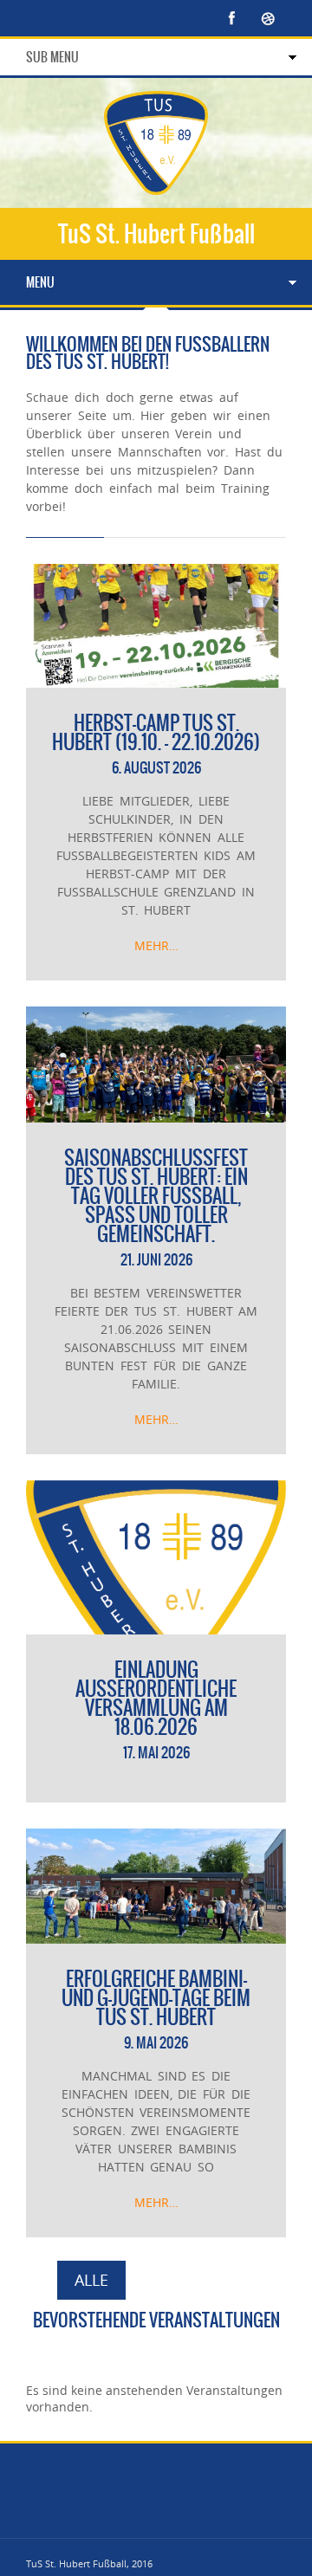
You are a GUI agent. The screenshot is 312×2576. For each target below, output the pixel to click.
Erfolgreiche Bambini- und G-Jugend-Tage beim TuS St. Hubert (156, 1998)
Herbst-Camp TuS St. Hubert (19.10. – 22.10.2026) (156, 732)
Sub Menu (52, 57)
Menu (40, 282)
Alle (91, 2280)
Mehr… (156, 945)
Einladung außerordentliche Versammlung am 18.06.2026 (156, 1698)
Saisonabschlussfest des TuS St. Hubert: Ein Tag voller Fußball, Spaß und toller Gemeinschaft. (156, 1196)
